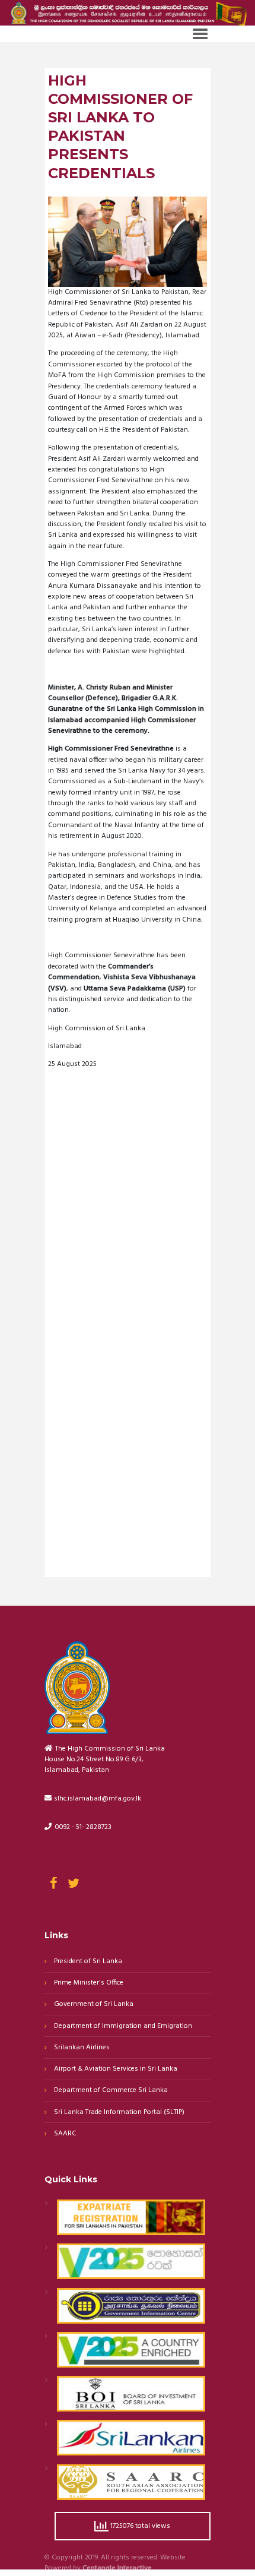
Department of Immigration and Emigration (123, 2026)
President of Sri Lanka (88, 1962)
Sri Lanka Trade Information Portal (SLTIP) (119, 2113)
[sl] (128, 1169)
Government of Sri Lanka (94, 2004)
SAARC (65, 2134)
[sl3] (128, 1494)
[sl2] (128, 1331)
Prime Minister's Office (89, 1983)
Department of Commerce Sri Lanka (111, 2091)
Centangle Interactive (117, 2569)
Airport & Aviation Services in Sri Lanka (116, 2069)
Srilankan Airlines (82, 2048)
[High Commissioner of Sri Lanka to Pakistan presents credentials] (128, 241)
